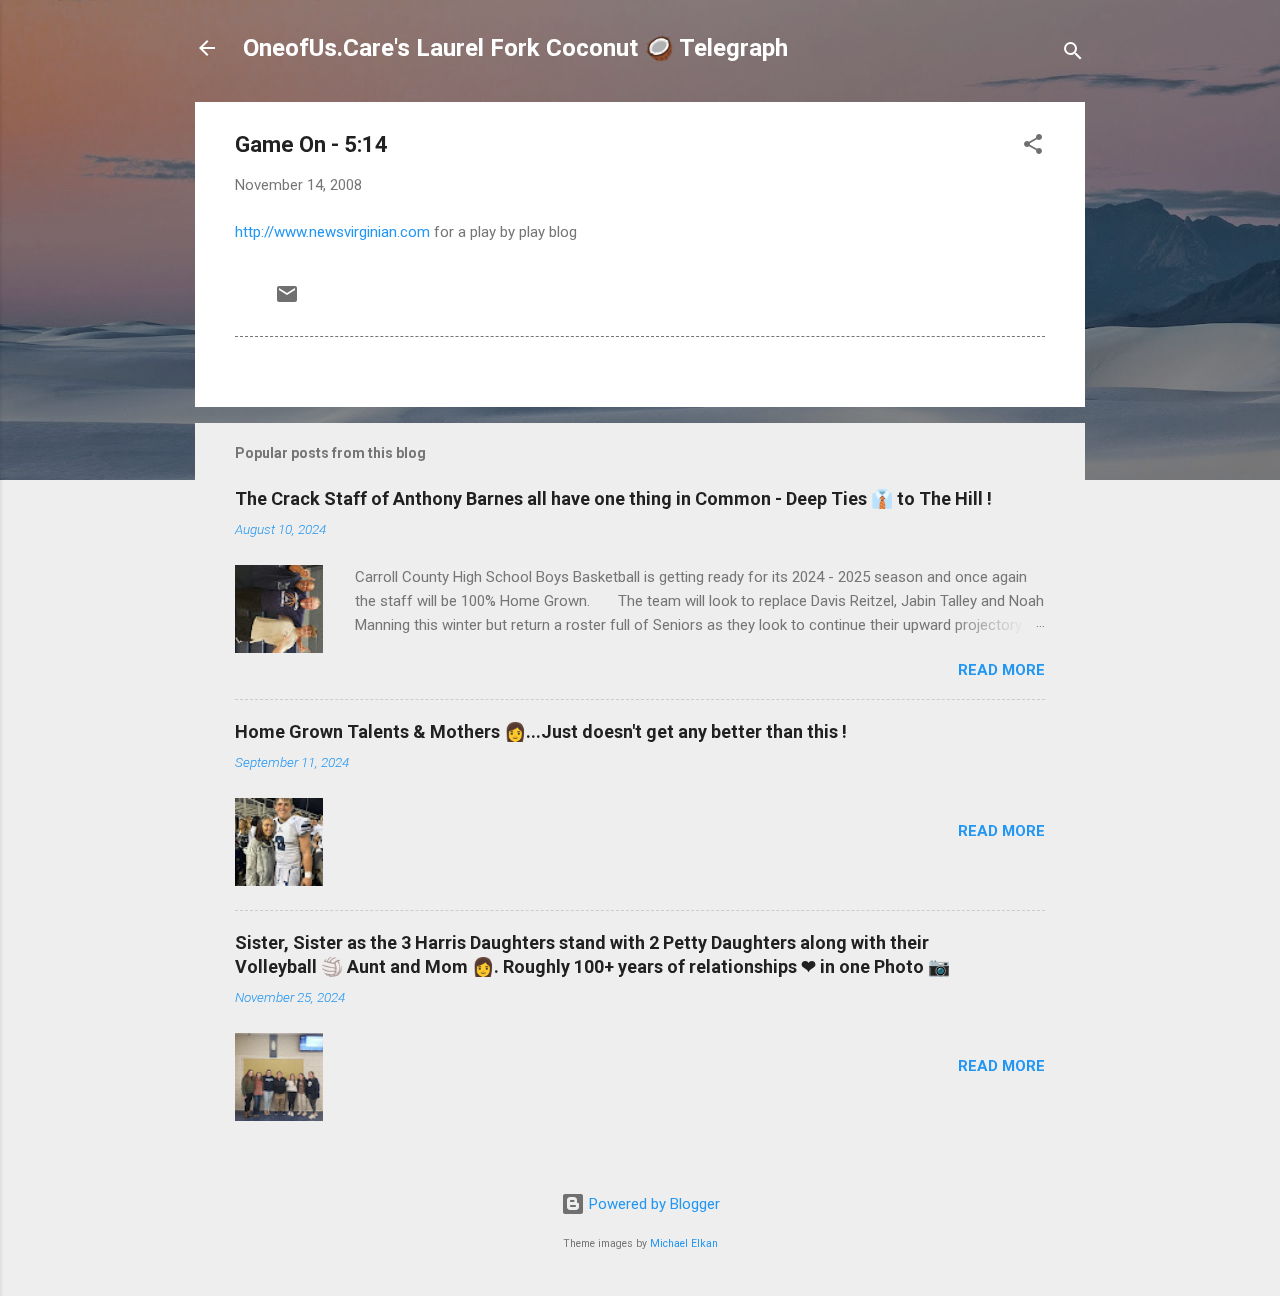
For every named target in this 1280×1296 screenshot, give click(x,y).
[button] (1033, 147)
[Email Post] (287, 301)
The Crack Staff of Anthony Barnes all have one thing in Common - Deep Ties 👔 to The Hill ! (613, 498)
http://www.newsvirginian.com (332, 232)
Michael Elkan (684, 1243)
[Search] (1073, 54)
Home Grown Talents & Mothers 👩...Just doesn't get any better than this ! (541, 731)
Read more (1001, 670)
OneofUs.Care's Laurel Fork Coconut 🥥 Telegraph (515, 48)
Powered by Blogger (652, 1204)
